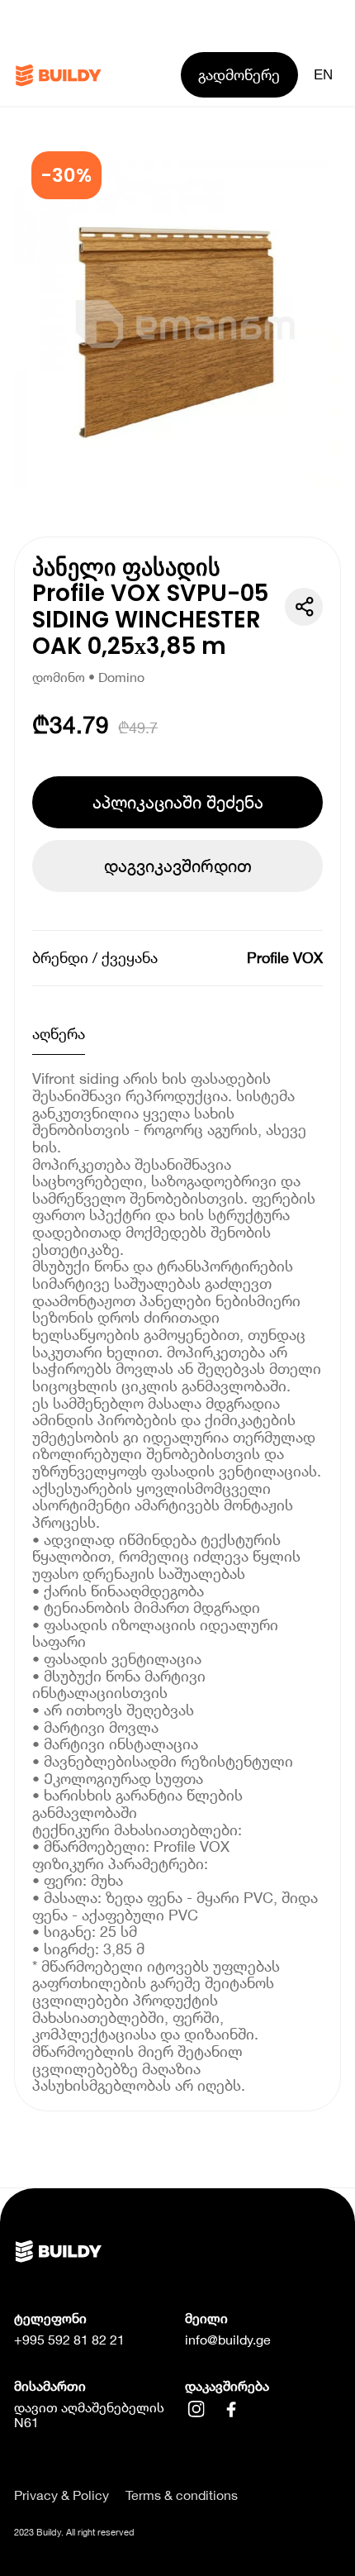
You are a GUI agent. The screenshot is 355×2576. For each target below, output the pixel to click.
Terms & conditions (182, 2495)
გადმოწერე (239, 74)
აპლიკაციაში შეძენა (178, 802)
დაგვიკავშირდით (178, 866)
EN (323, 74)
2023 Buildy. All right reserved (74, 2532)
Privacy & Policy (62, 2495)
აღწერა (59, 1033)
